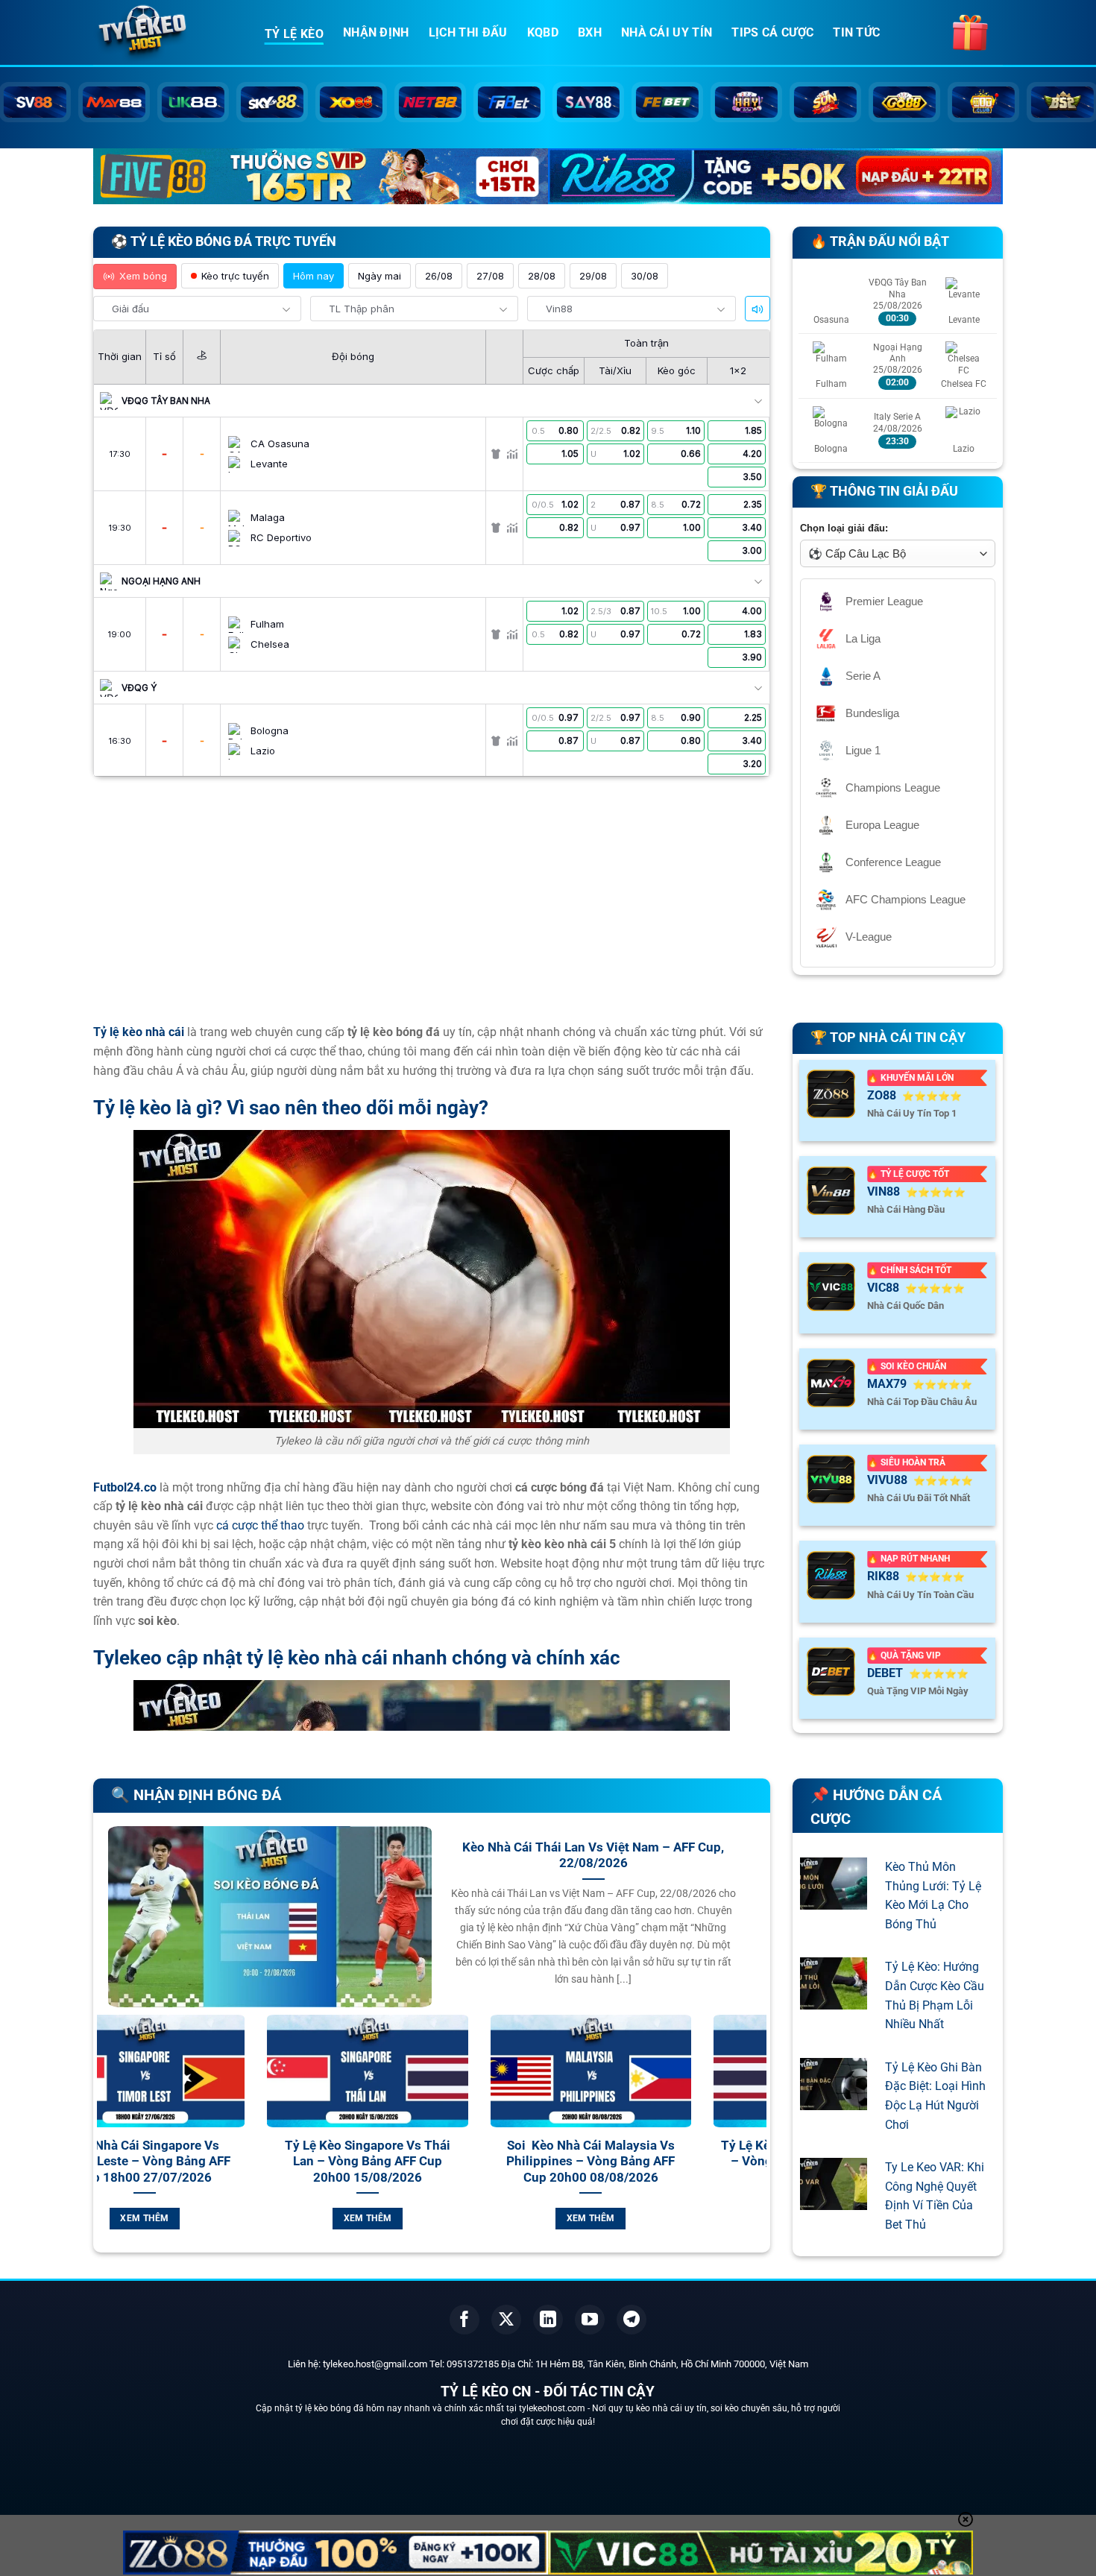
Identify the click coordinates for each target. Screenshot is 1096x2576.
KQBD (543, 32)
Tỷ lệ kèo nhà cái (139, 1032)
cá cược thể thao (260, 1525)
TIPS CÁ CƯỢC (772, 32)
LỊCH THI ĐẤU (468, 32)
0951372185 (473, 2364)
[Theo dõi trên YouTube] (590, 2320)
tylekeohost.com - (555, 2408)
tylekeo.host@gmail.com (375, 2364)
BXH (590, 32)
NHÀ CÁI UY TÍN (667, 32)
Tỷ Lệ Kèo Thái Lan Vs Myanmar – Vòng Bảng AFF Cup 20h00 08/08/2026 (655, 2162)
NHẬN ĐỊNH (376, 32)
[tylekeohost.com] (168, 34)
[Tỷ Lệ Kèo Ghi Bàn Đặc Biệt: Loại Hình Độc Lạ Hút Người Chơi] (834, 2100)
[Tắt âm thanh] (758, 309)
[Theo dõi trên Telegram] (632, 2320)
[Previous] (105, 2140)
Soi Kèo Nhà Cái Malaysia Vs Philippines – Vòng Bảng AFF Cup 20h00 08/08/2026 (432, 2162)
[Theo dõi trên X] (506, 2320)
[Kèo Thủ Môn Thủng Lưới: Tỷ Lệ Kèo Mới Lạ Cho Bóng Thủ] (834, 1900)
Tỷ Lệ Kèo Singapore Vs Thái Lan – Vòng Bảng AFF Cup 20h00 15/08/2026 (210, 2162)
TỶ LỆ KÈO (294, 34)
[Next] (758, 2140)
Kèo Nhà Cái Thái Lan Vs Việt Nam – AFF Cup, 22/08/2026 (593, 1856)
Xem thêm (210, 2218)
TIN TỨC (856, 32)
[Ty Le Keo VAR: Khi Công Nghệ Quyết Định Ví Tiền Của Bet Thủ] (834, 2201)
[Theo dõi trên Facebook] (464, 2320)
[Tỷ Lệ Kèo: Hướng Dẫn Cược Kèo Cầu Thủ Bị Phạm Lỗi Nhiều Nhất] (834, 2000)
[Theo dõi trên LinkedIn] (548, 2320)
